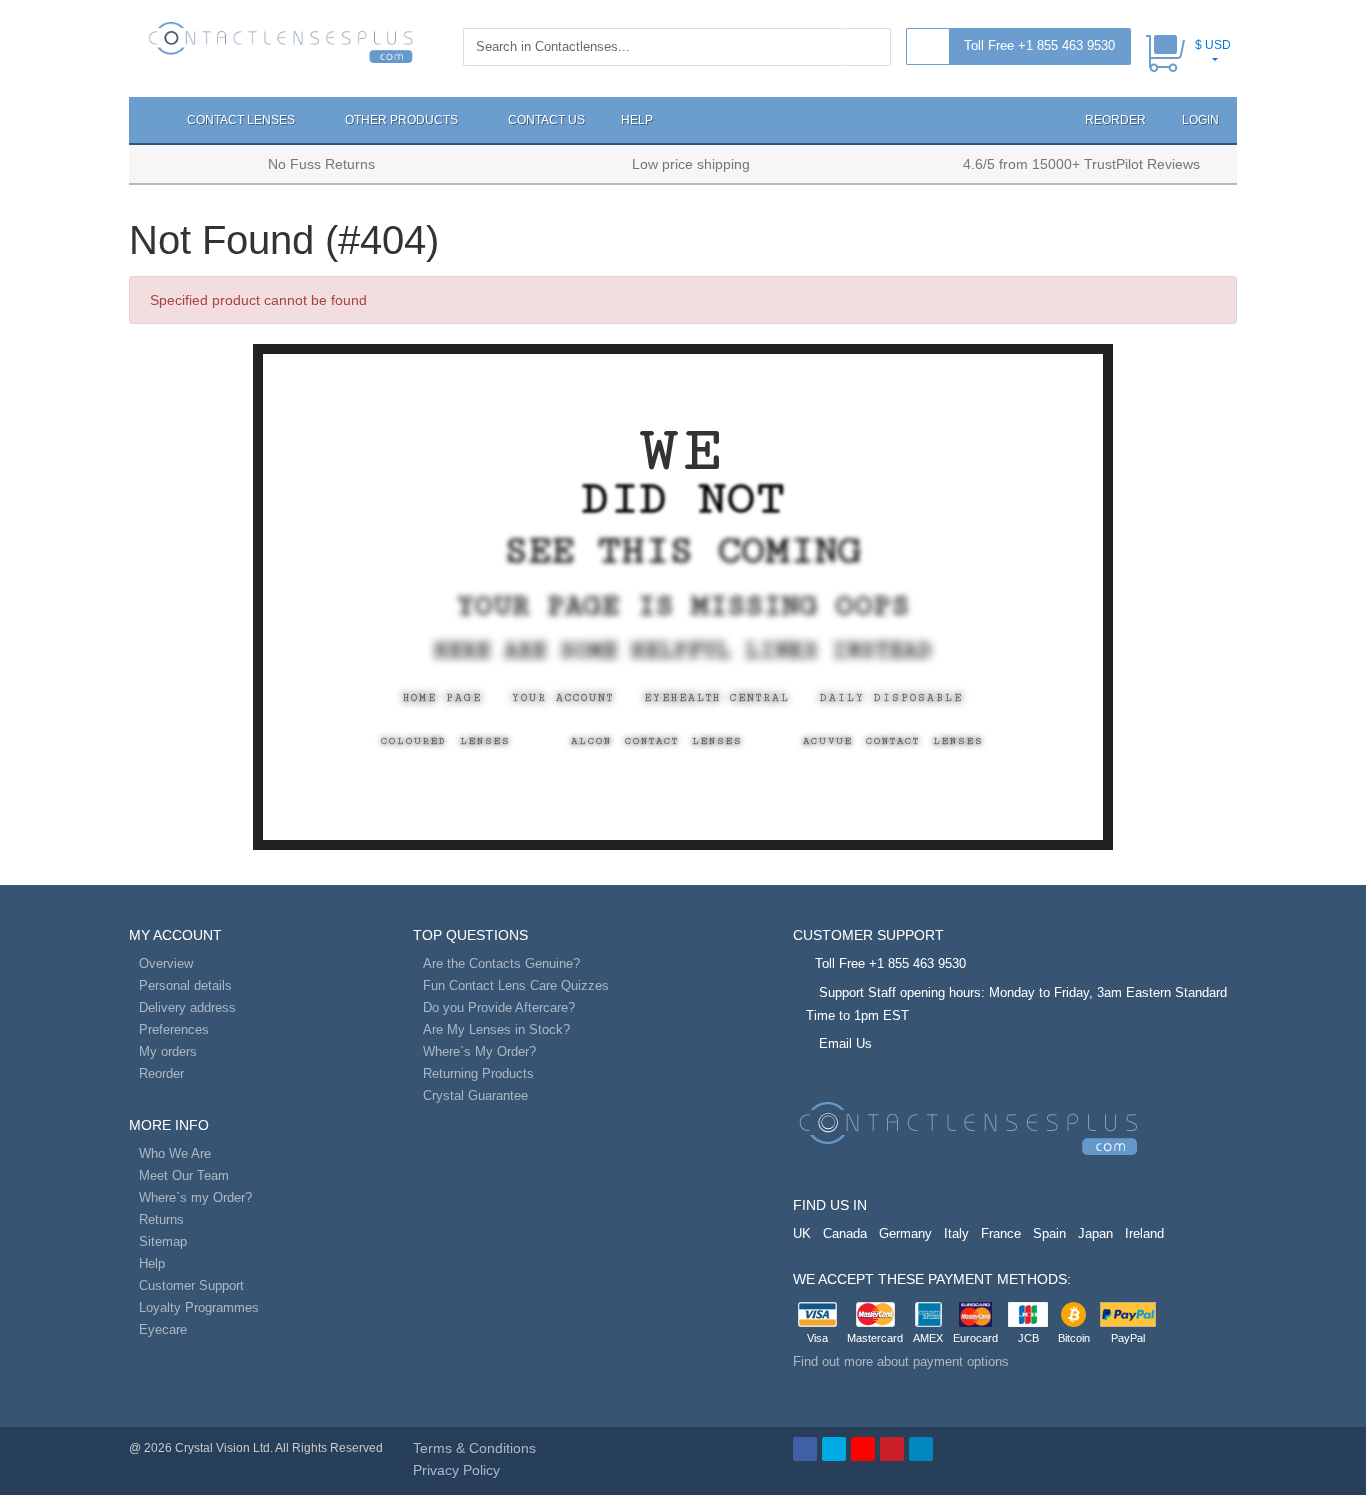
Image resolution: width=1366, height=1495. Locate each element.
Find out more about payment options (901, 1361)
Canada (845, 1233)
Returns (161, 1219)
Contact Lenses (242, 120)
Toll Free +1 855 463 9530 (1039, 45)
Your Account (563, 698)
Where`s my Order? (195, 1197)
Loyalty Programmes (199, 1307)
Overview (166, 963)
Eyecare (163, 1329)
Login (1200, 120)
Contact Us (546, 120)
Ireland (1144, 1233)
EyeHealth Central (717, 698)
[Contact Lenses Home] (281, 41)
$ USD (1213, 45)
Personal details (185, 985)
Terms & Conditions (474, 1448)
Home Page (442, 698)
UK (802, 1233)
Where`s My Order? (479, 1051)
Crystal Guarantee (475, 1095)
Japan (1095, 1233)
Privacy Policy (456, 1470)
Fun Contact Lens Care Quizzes (516, 985)
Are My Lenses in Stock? (496, 1029)
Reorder (1114, 120)
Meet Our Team (184, 1175)
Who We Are (175, 1153)
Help (637, 120)
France (1001, 1233)
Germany (905, 1233)
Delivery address (187, 1007)
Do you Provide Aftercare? (499, 1007)
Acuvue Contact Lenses (893, 741)
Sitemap (163, 1241)
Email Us (845, 1043)
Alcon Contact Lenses (657, 741)
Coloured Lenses (446, 741)
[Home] (149, 120)
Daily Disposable (891, 698)
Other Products (403, 120)
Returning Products (478, 1073)
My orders (168, 1051)
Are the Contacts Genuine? (501, 963)
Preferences (174, 1029)
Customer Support (191, 1285)
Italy (956, 1233)
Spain (1049, 1233)
